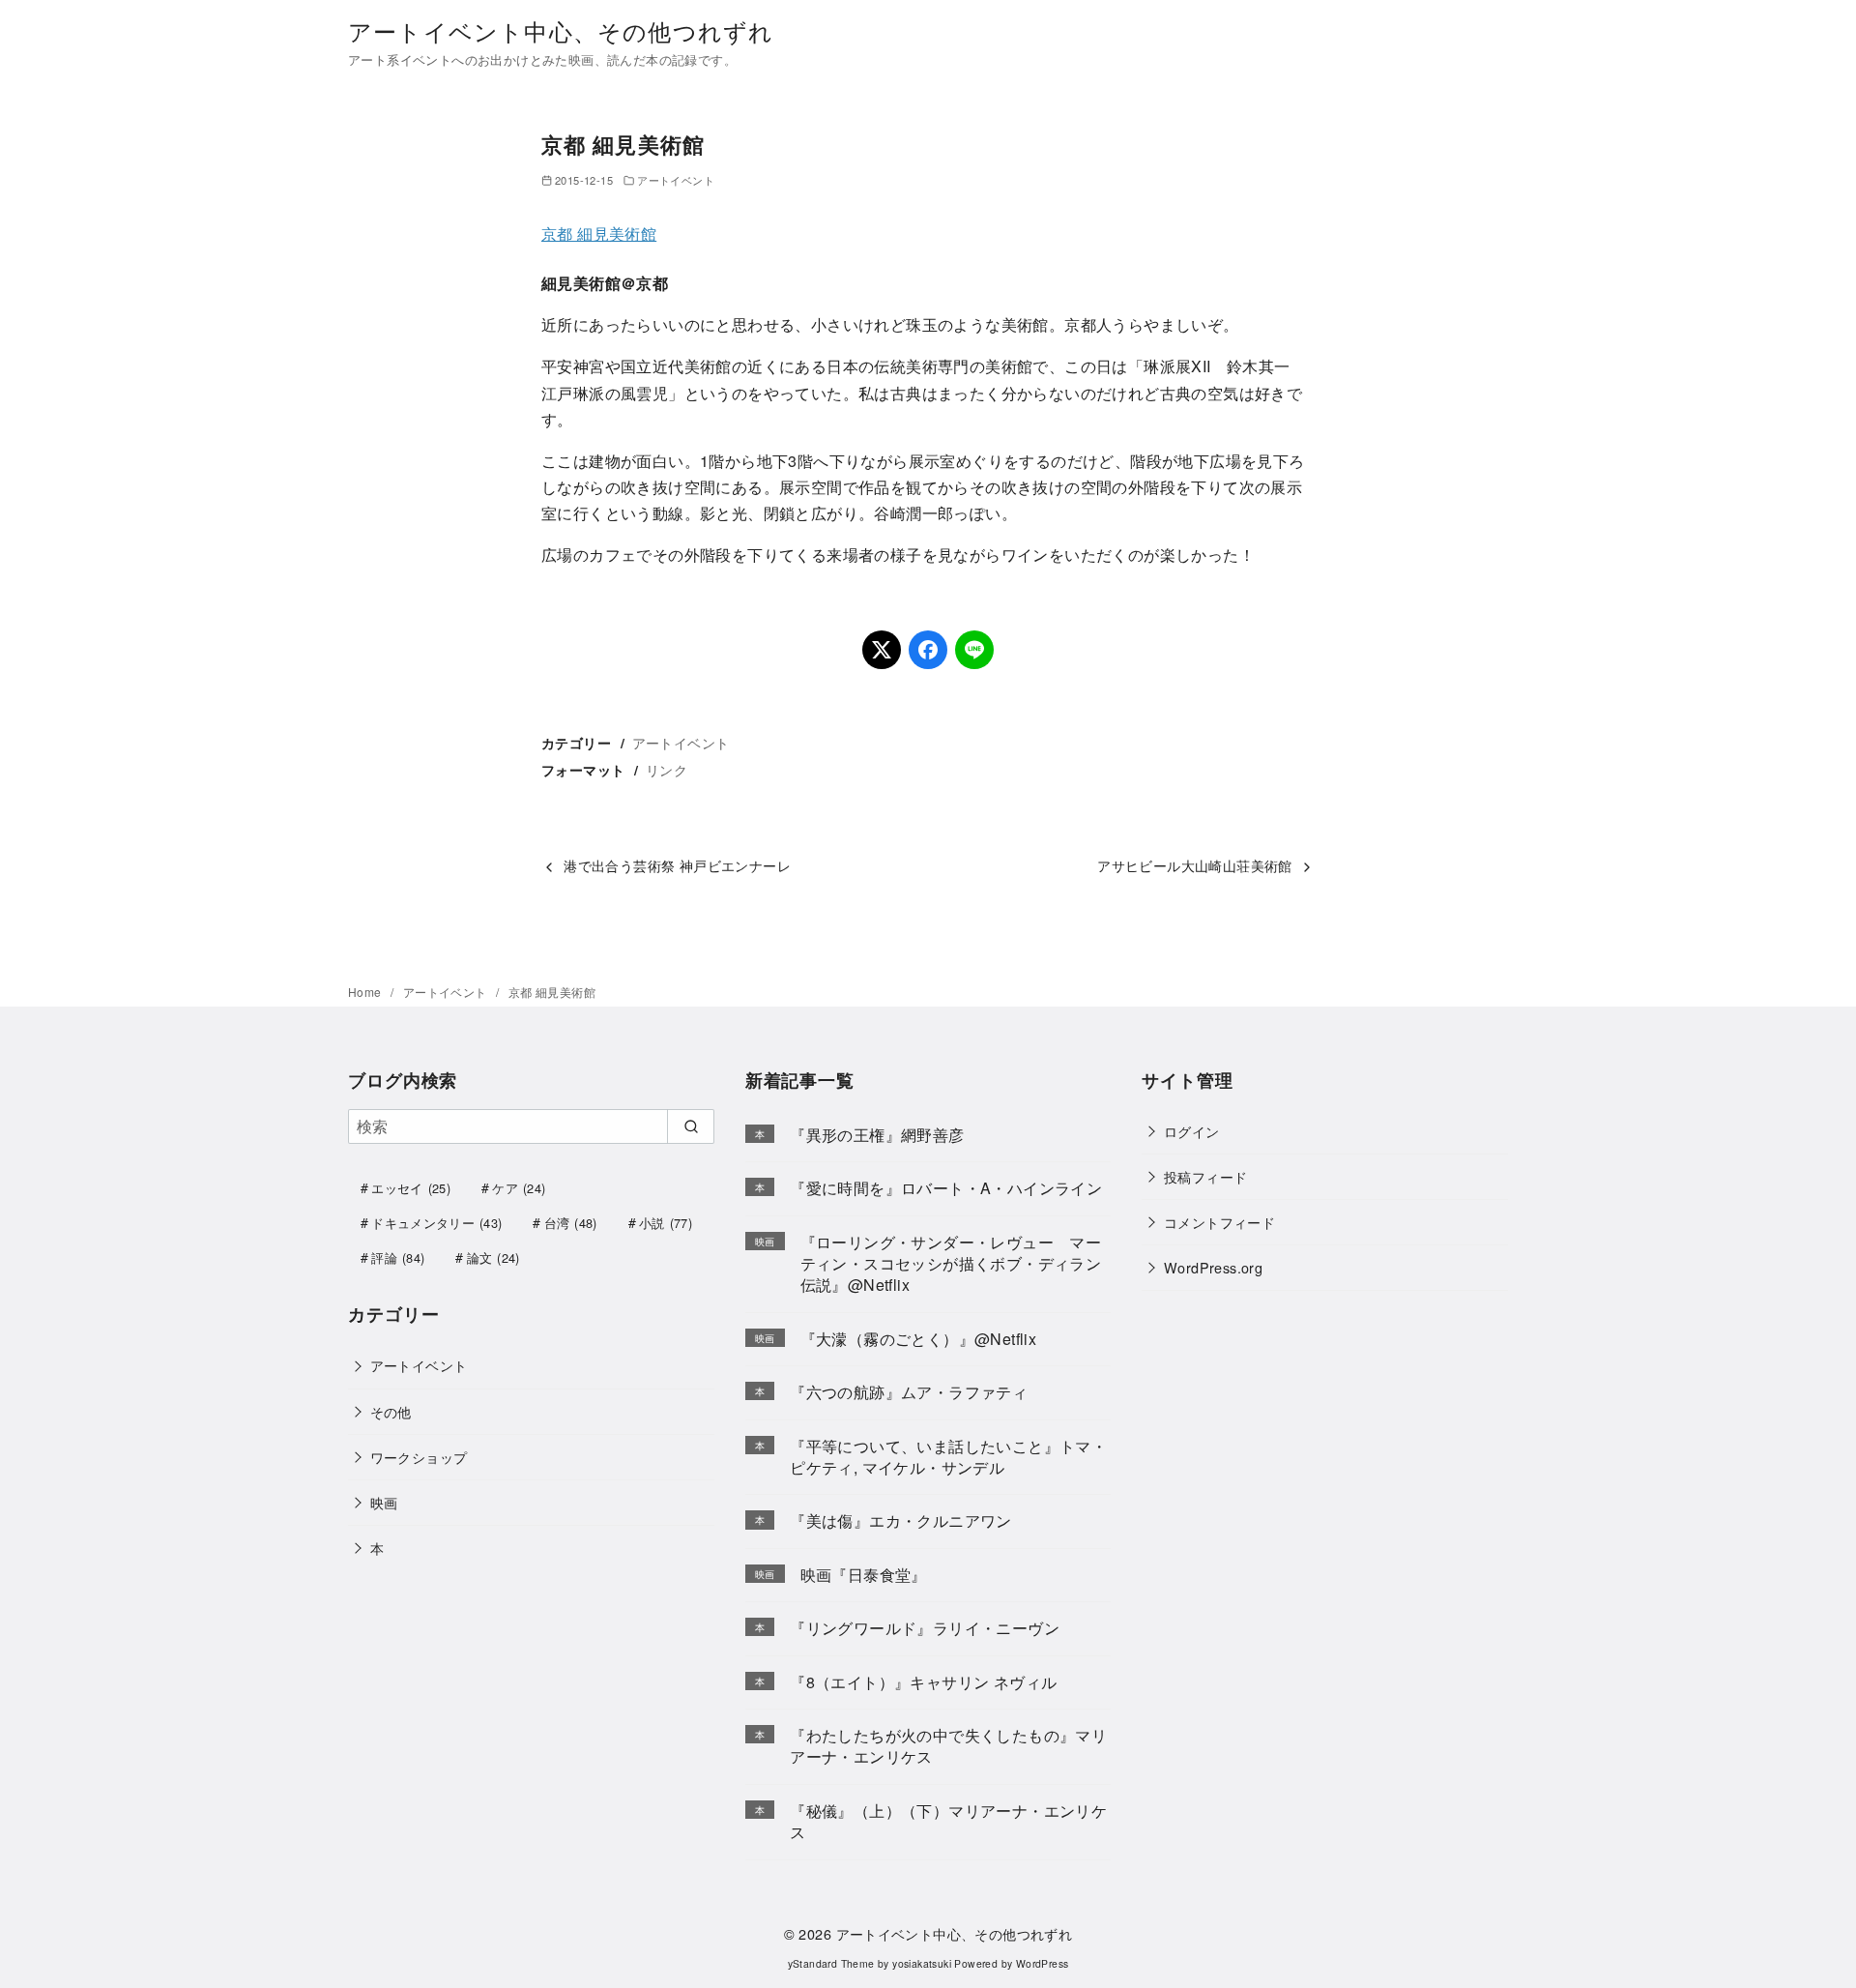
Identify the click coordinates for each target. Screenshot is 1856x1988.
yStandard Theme (831, 1963)
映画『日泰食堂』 (864, 1575)
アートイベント (676, 180)
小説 (666, 1223)
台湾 (571, 1223)
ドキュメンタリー (436, 1223)
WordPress (1043, 1963)
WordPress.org (1213, 1267)
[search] (691, 1126)
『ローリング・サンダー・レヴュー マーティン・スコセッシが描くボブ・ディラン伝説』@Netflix (951, 1264)
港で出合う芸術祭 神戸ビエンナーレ (677, 865)
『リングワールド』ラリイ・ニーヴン (925, 1628)
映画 (384, 1502)
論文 (493, 1257)
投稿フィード (1205, 1176)
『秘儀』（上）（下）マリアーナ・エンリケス (948, 1821)
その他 (391, 1411)
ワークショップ (419, 1457)
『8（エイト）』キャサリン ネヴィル (923, 1682)
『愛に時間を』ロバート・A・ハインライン (946, 1188)
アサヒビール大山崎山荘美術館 (1195, 865)
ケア (519, 1188)
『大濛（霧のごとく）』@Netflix (919, 1339)
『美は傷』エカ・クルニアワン (901, 1520)
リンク (667, 769)
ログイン (1192, 1131)
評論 (398, 1257)
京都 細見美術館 (599, 234)
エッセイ (411, 1188)
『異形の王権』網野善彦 (877, 1135)
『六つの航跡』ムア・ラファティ (909, 1392)
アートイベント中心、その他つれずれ (561, 30)
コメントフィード (1219, 1222)
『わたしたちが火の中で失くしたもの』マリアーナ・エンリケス (948, 1746)
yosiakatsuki (922, 1963)
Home (366, 992)
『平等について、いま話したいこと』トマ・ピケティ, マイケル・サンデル (948, 1457)
